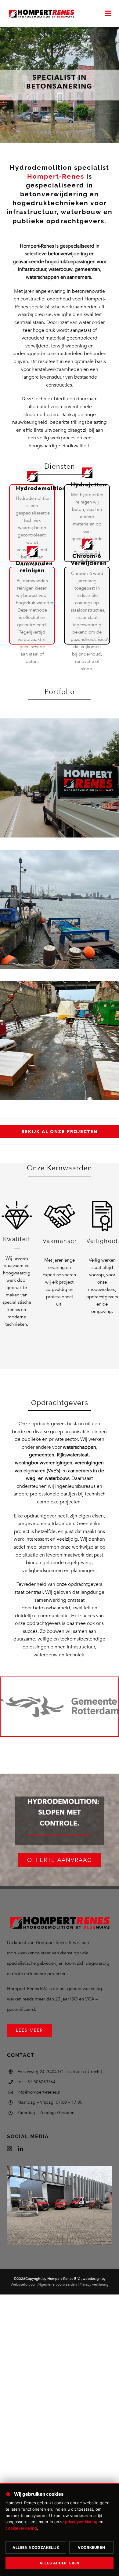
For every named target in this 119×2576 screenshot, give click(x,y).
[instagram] (9, 2149)
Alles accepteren (60, 2563)
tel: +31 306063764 (36, 2082)
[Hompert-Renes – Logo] (41, 10)
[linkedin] (20, 2149)
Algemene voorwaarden (57, 2284)
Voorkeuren (91, 2547)
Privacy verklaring (94, 2284)
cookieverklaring (21, 2528)
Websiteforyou (23, 2284)
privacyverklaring (81, 2522)
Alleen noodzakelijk (36, 2547)
